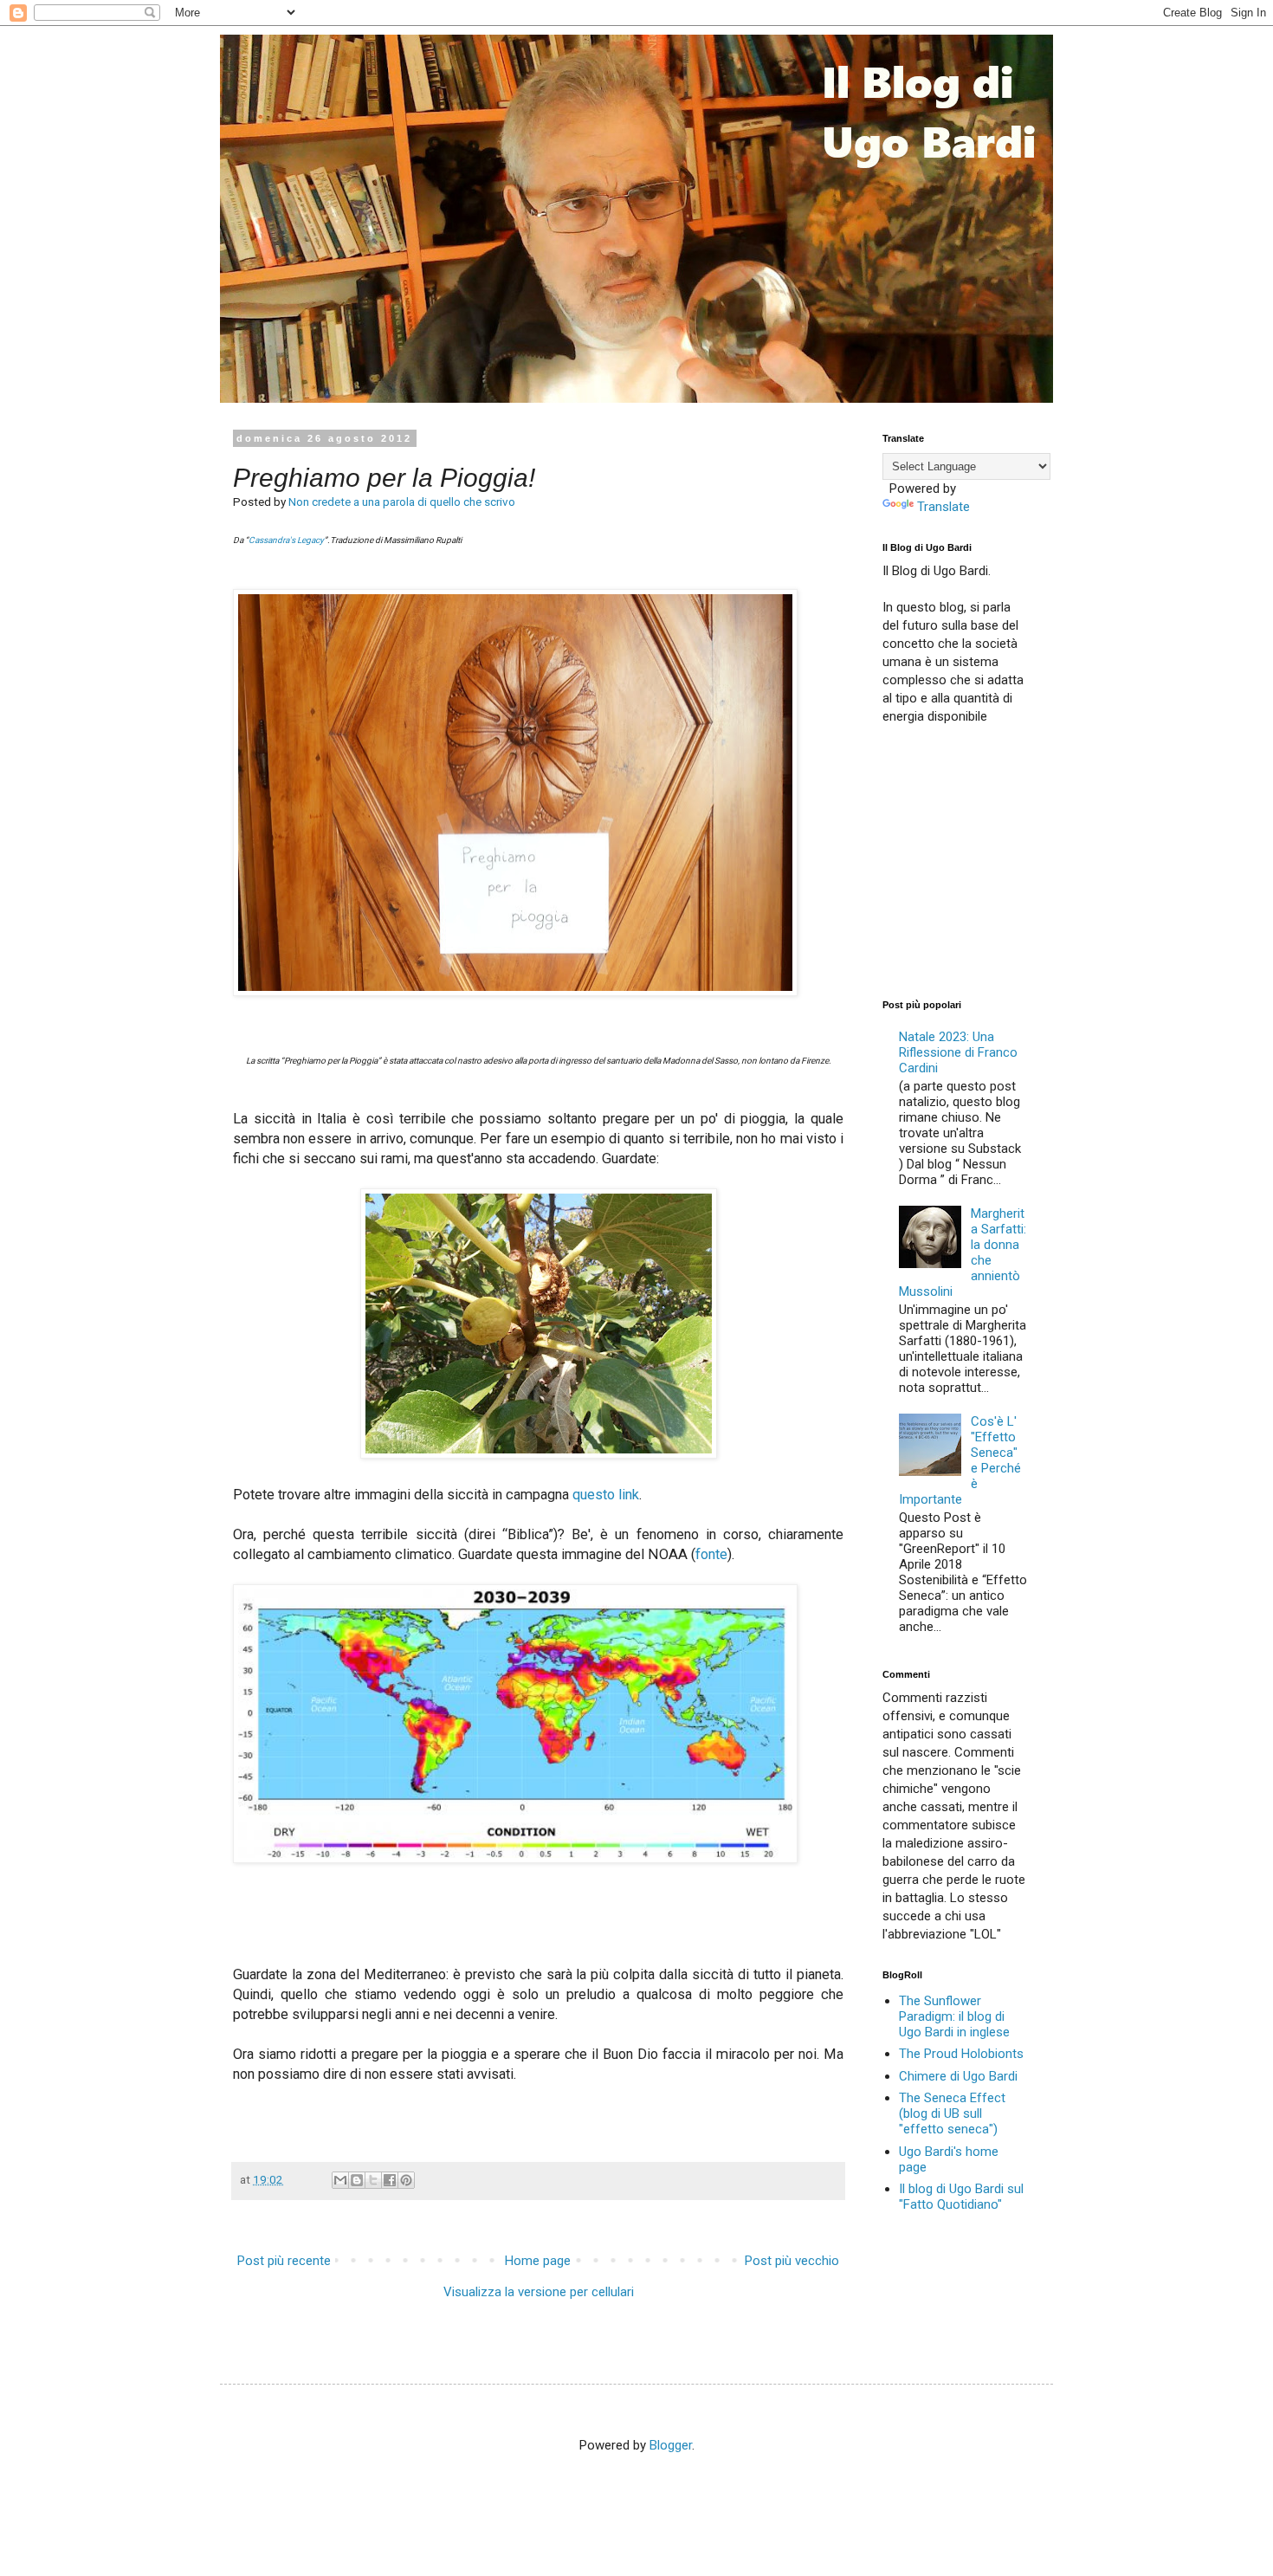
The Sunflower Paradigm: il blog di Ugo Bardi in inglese (954, 2016)
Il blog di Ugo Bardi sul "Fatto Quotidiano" (961, 2197)
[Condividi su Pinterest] (406, 2180)
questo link (606, 1495)
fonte (711, 1554)
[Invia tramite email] (340, 2180)
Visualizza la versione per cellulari (539, 2292)
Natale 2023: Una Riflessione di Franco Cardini (958, 1052)
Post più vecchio (792, 2261)
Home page (538, 2261)
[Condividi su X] (373, 2180)
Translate (943, 507)
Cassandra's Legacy (286, 540)
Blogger (671, 2445)
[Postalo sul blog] (357, 2180)
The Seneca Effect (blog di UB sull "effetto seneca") (952, 2113)
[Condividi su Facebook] (390, 2180)
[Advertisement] (1012, 860)
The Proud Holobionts (961, 2054)
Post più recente (284, 2261)
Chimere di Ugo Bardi (958, 2076)
